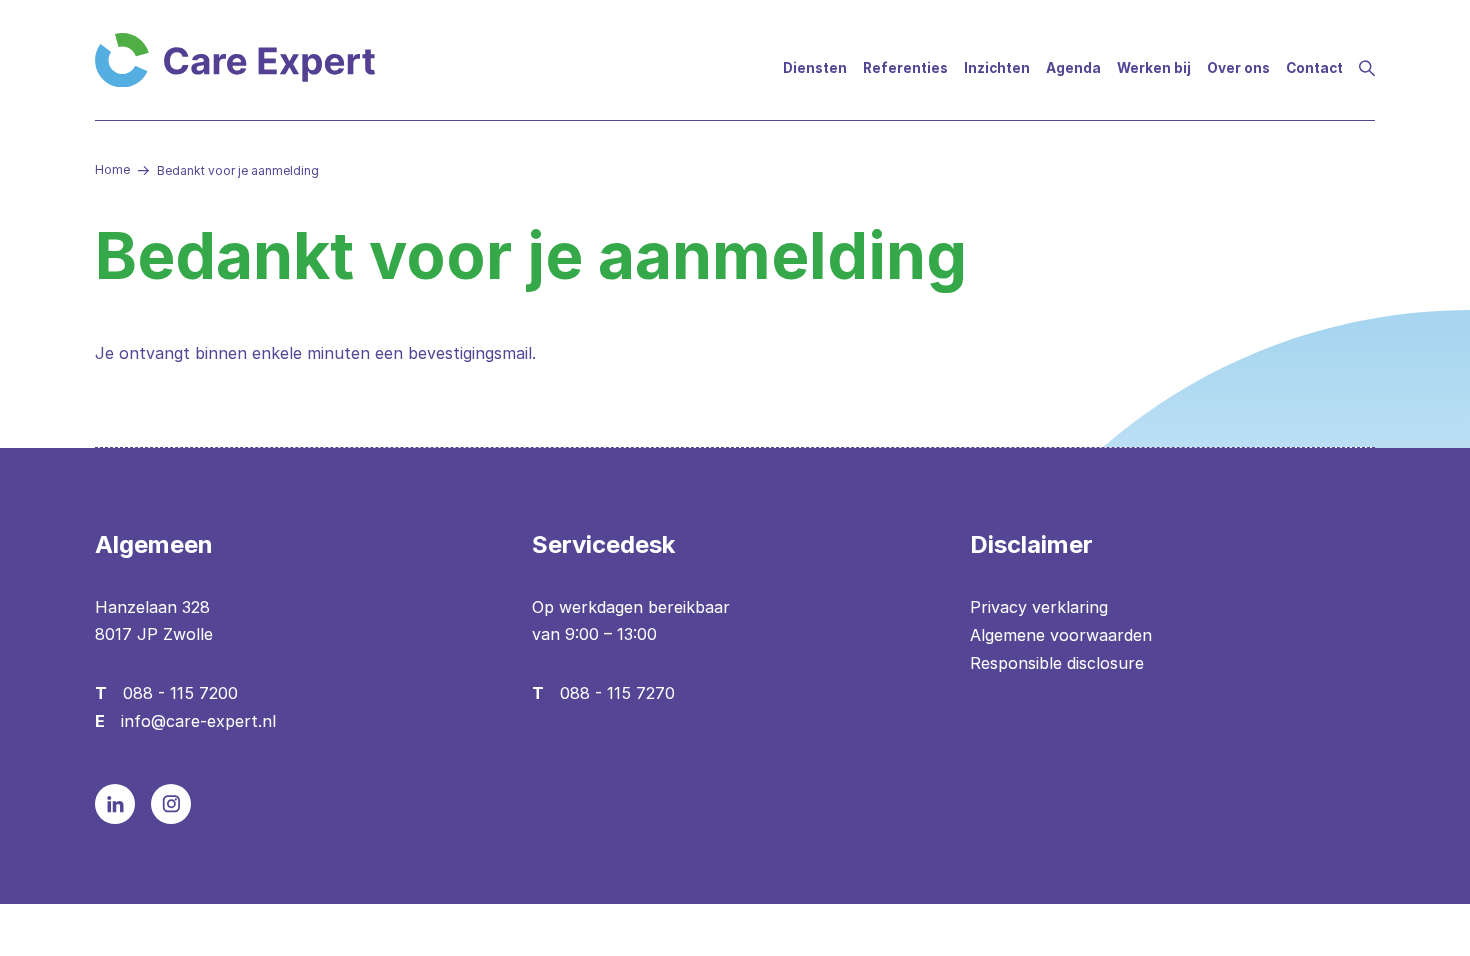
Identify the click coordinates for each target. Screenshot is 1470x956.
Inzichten (997, 68)
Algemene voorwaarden (1061, 635)
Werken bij (1154, 68)
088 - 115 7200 (180, 693)
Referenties (905, 68)
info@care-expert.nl (198, 721)
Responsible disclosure (1057, 663)
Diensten (815, 68)
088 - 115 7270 (617, 693)
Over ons (1238, 68)
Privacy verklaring (1039, 607)
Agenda (1073, 68)
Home (112, 169)
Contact (1314, 68)
